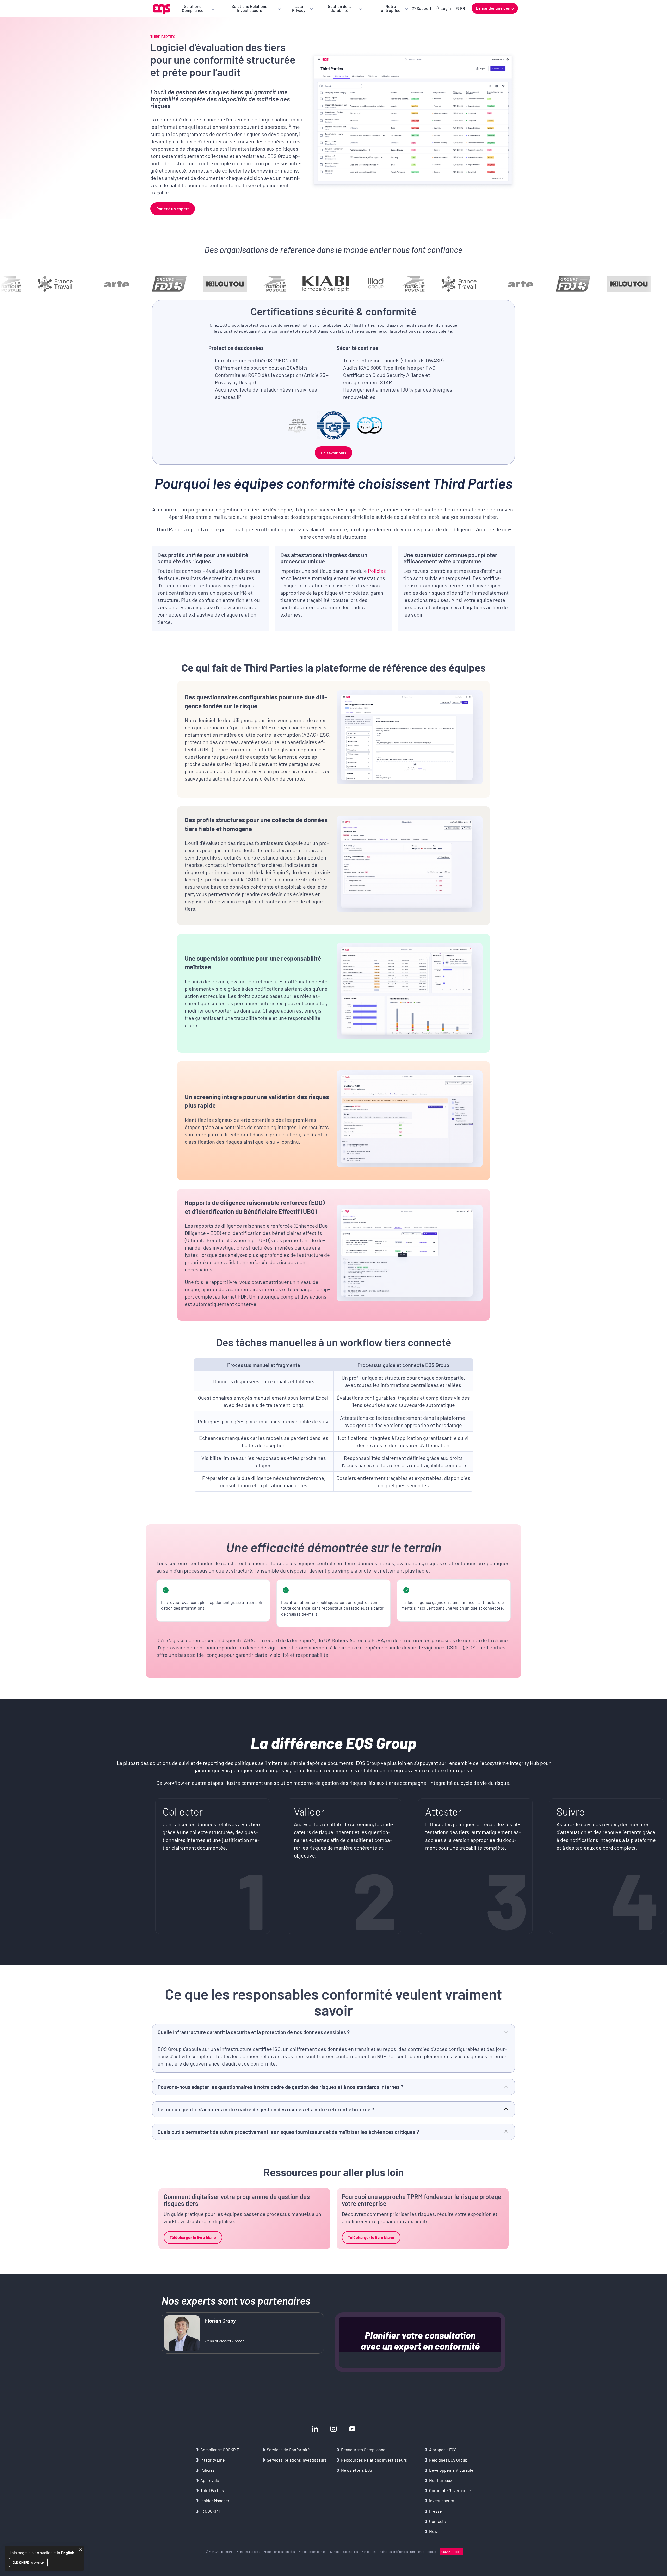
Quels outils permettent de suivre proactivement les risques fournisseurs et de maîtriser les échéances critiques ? (288, 2132)
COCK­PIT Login (451, 2551)
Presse (436, 2511)
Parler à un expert (173, 208)
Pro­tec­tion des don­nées (279, 2551)
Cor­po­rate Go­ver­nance (450, 2490)
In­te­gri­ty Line (213, 2460)
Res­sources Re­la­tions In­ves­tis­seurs (374, 2460)
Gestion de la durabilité (340, 8)
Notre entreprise (391, 8)
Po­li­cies (208, 2470)
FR (463, 8)
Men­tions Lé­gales (248, 2551)
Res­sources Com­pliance (363, 2449)
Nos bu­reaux (441, 2480)
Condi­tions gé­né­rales (344, 2551)
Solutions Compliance (193, 8)
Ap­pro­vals (210, 2480)
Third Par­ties (212, 2490)
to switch (28, 2562)
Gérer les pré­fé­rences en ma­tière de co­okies (409, 2551)
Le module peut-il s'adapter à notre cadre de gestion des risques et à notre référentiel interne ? (266, 2110)
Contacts (437, 2521)
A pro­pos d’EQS (443, 2449)
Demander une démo (495, 8)
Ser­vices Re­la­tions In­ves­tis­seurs (297, 2460)
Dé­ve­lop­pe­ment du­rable (451, 2470)
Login (446, 8)
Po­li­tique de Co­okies (313, 2551)
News (434, 2531)
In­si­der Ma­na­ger (215, 2501)
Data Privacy (299, 8)
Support (424, 8)
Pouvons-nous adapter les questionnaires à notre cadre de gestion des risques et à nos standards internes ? (280, 2087)
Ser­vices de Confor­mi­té (288, 2449)
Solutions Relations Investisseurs (249, 8)
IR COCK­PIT (211, 2511)
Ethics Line (369, 2551)
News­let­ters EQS (357, 2470)
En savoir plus (334, 453)
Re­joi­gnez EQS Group (448, 2460)
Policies (377, 571)
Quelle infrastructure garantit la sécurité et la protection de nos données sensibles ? (254, 2032)
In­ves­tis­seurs (442, 2501)
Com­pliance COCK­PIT (220, 2449)
